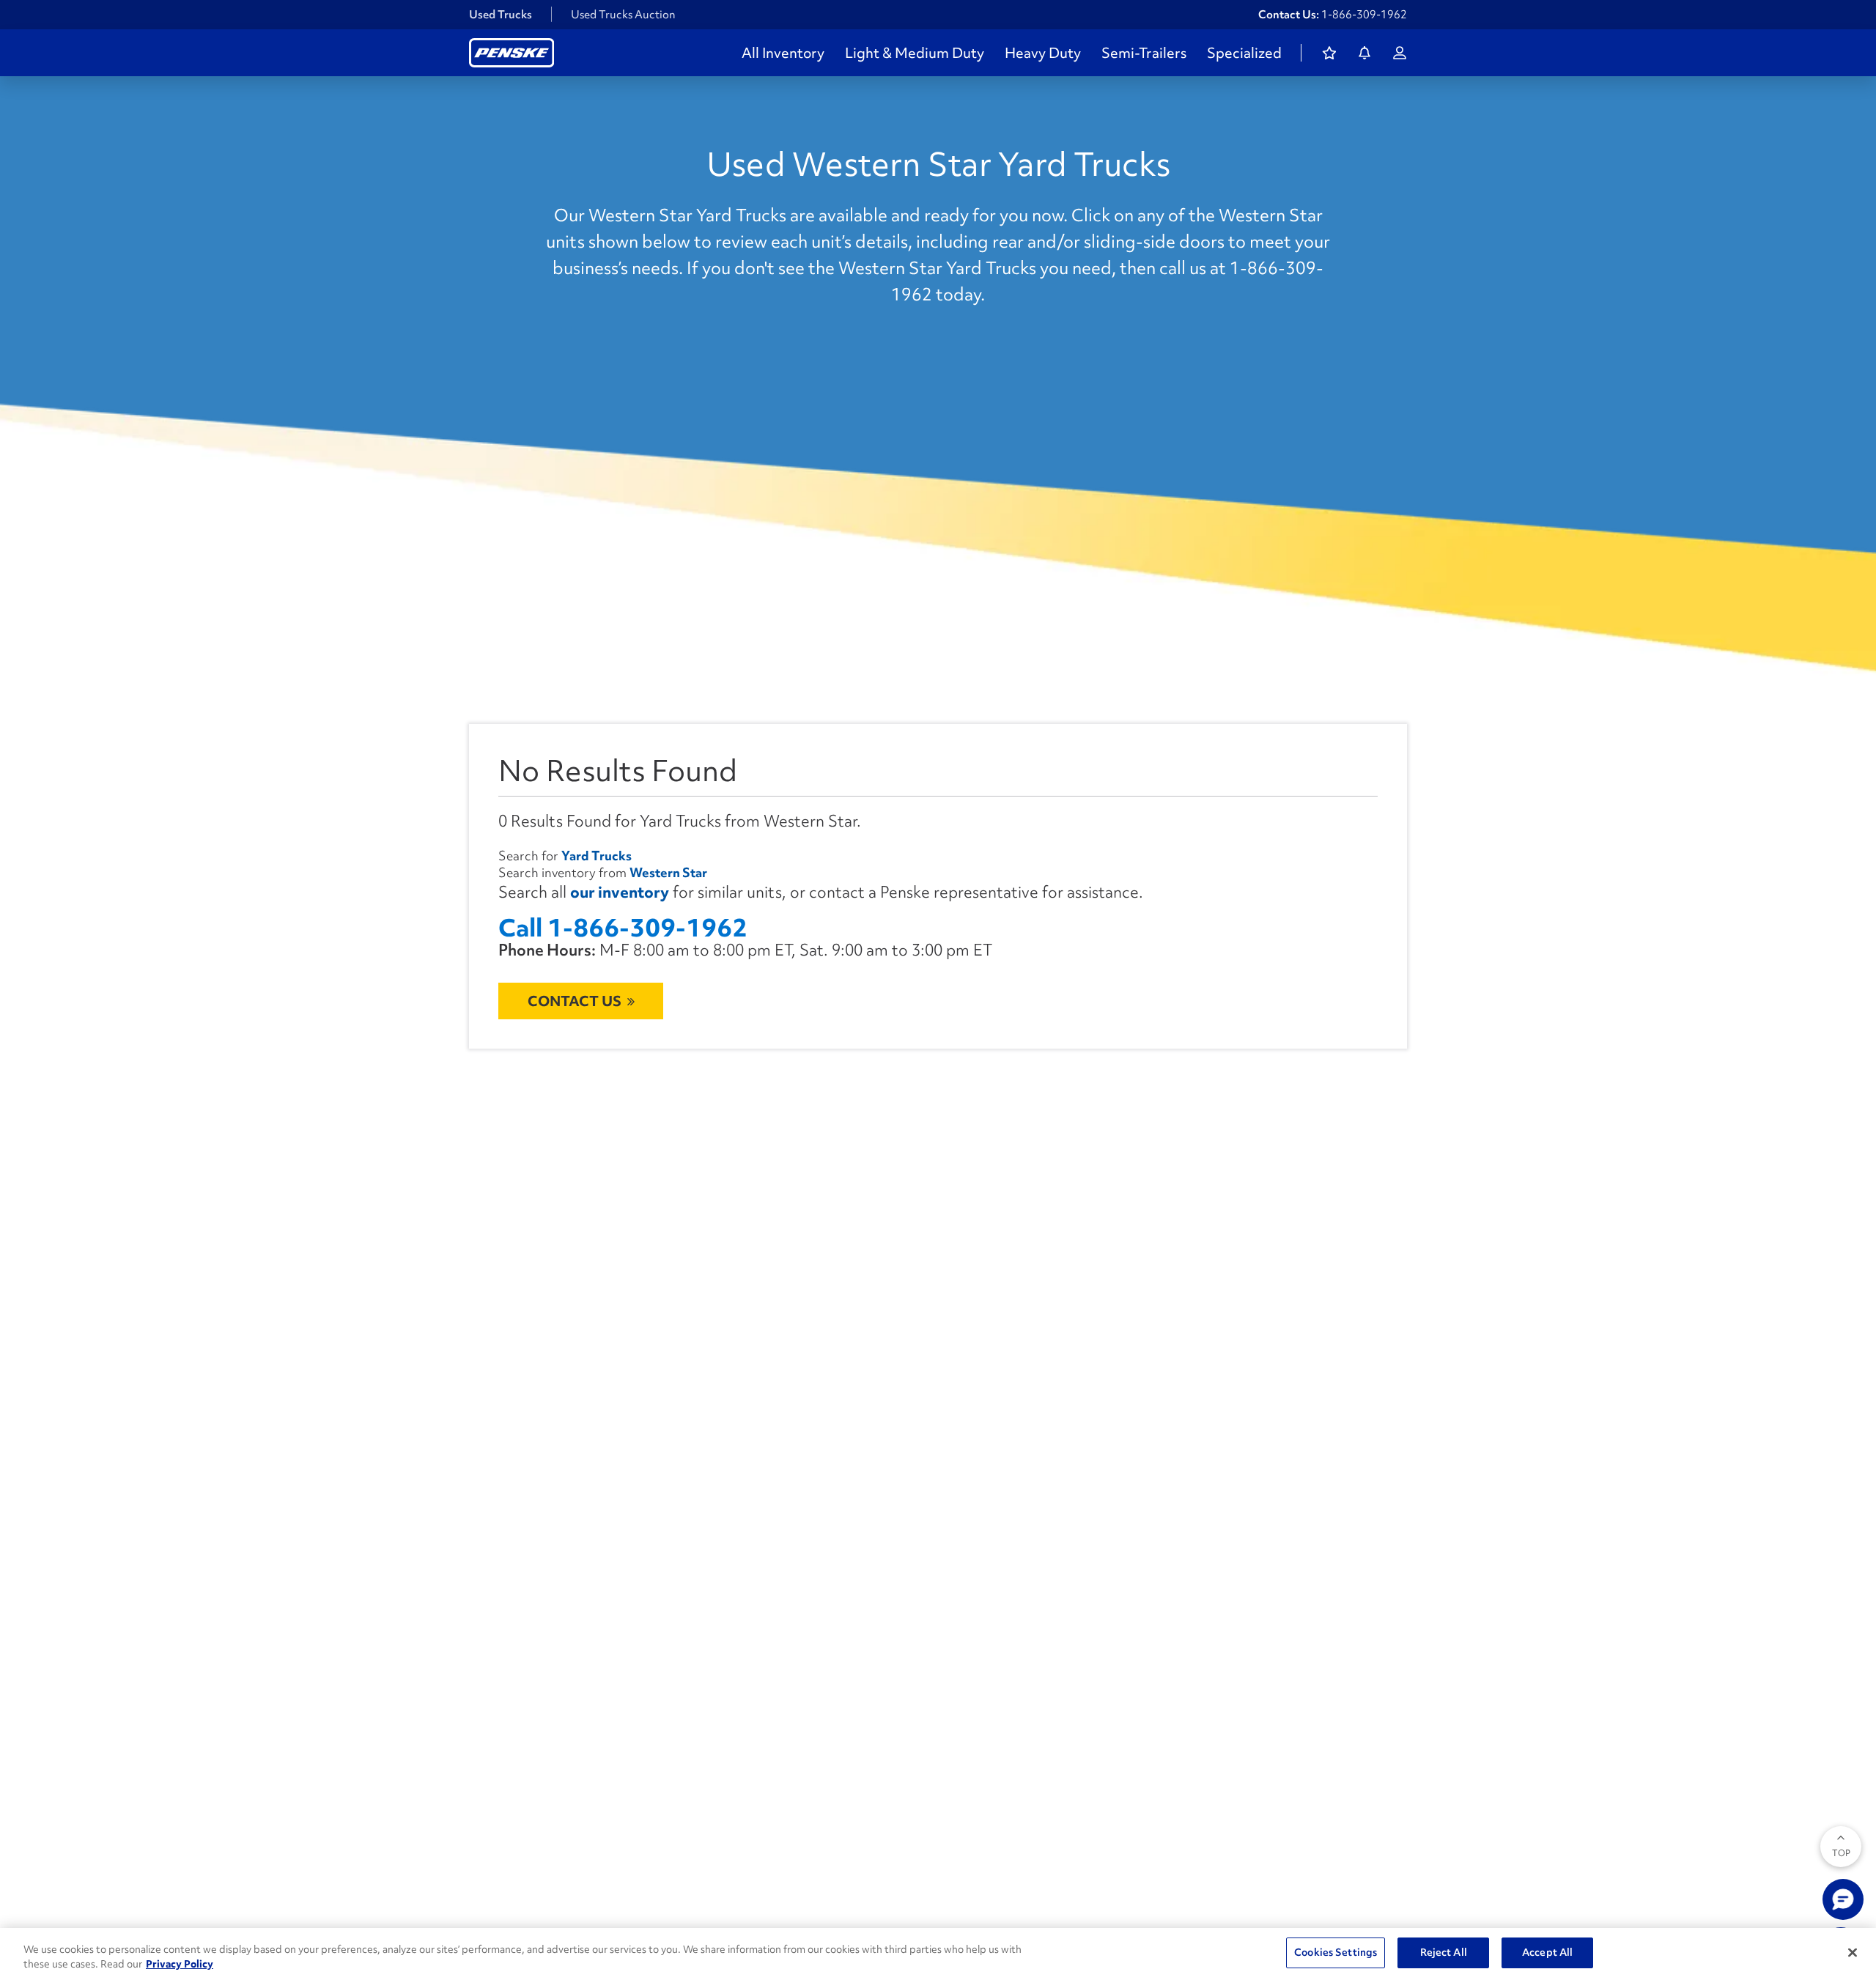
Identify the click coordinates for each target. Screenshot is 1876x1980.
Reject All (1444, 1952)
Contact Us (575, 1001)
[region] (938, 1954)
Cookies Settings (1336, 1952)
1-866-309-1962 (1364, 15)
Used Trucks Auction (623, 15)
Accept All (1547, 1952)
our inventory (620, 892)
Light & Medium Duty (915, 53)
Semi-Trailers (1144, 53)
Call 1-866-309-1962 (623, 928)
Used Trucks (501, 15)
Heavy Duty (1043, 53)
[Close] (1853, 1952)
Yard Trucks (597, 856)
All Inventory (783, 53)
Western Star (668, 872)
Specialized (1244, 53)
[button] (1843, 1899)
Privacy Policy (180, 1964)
